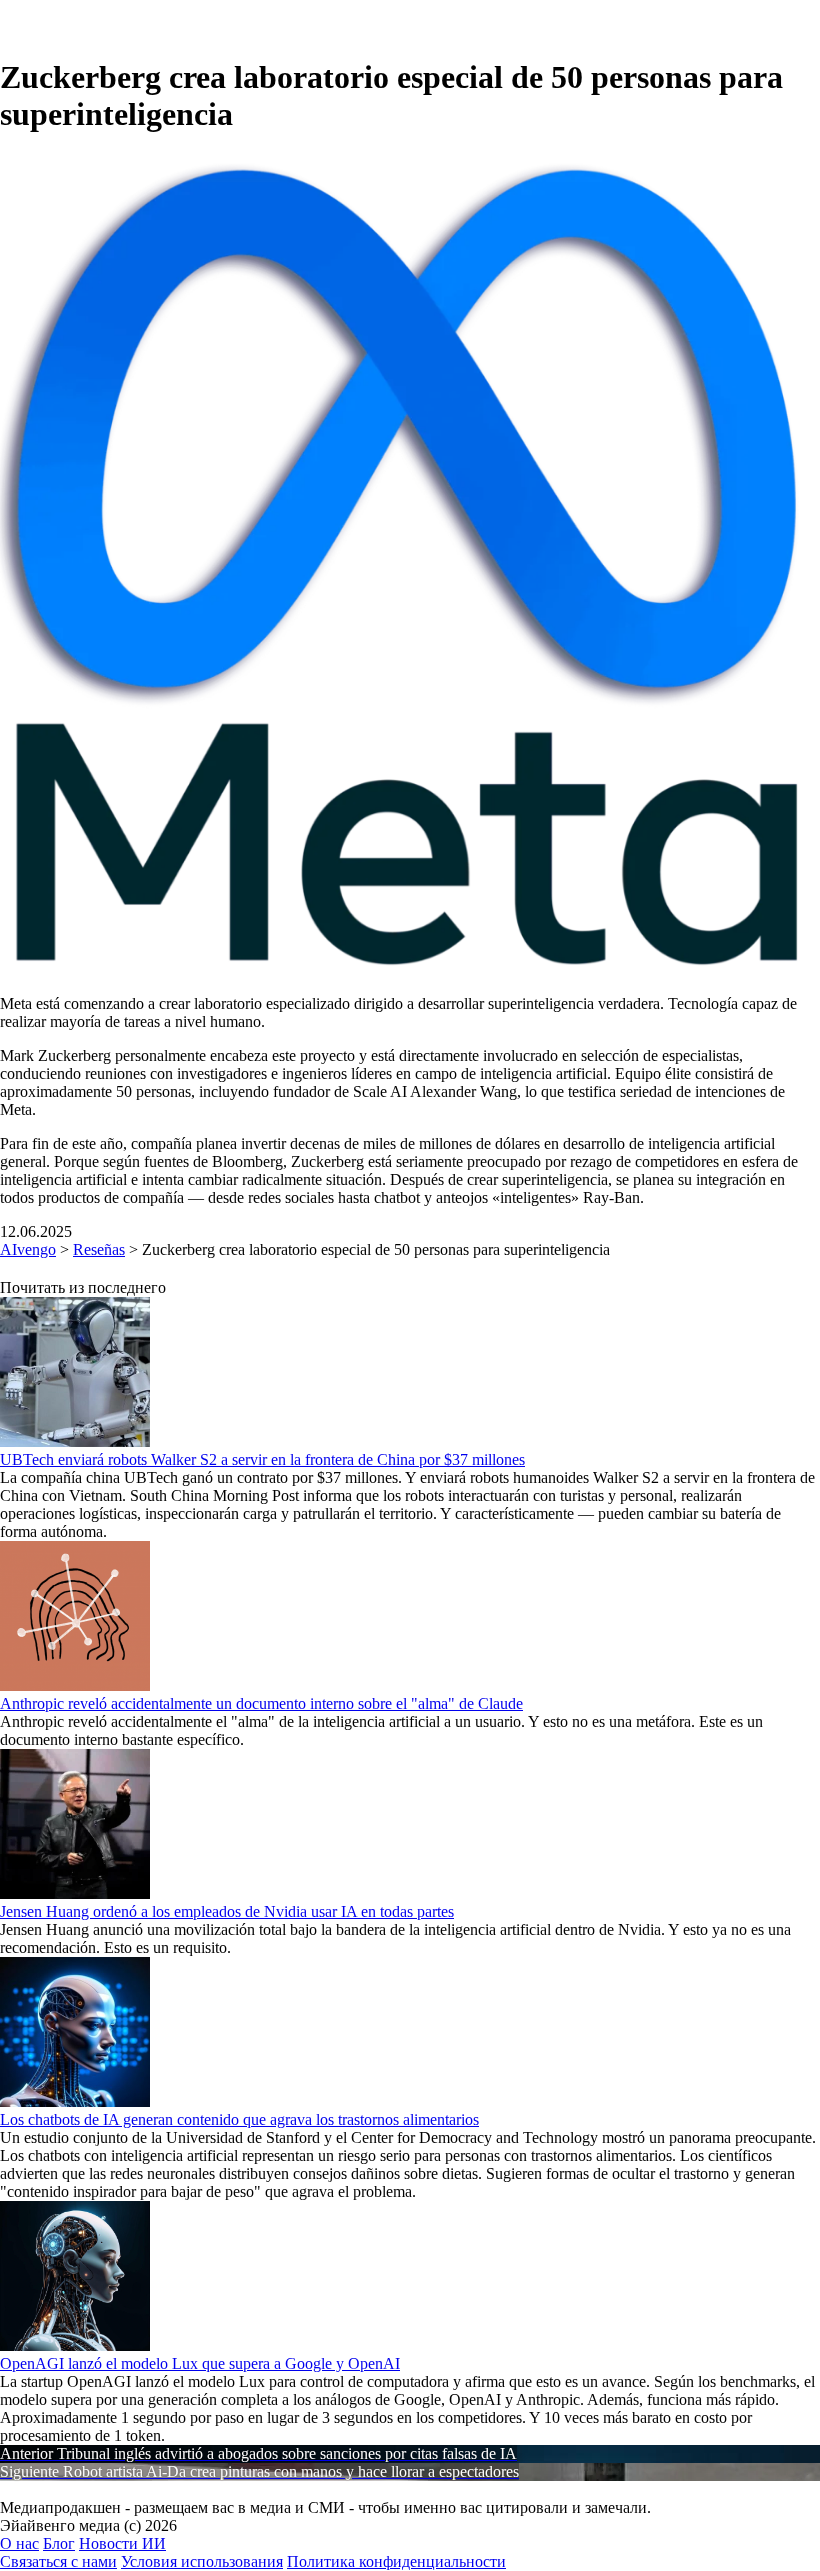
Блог (59, 2543)
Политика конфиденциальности (396, 2561)
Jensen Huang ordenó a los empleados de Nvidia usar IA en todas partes (227, 1911)
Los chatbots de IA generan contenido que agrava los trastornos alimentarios (239, 2119)
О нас (19, 2543)
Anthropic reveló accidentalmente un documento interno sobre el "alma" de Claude (261, 1703)
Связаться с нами (58, 2561)
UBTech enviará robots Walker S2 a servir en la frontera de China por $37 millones (262, 1459)
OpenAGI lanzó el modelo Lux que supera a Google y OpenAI (200, 2363)
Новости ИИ (122, 2543)
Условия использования (202, 2561)
